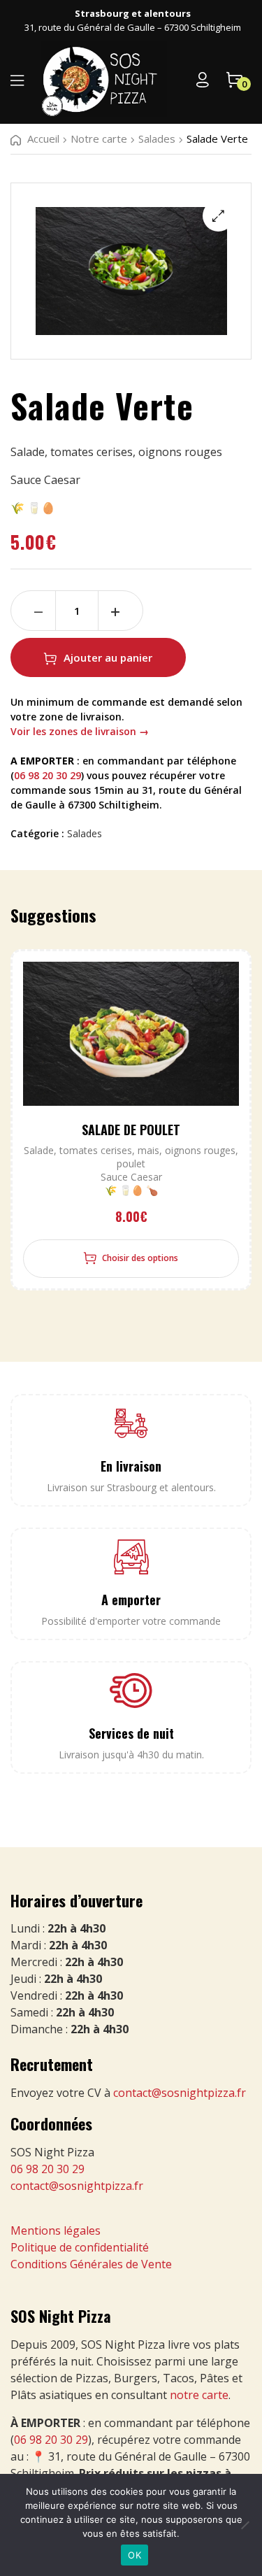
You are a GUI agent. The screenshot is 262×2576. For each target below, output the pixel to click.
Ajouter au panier (108, 657)
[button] (218, 216)
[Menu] (17, 80)
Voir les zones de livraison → (80, 731)
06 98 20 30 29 (48, 775)
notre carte (199, 2395)
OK (134, 2555)
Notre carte (99, 138)
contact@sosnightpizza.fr (180, 2093)
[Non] (245, 2525)
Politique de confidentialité (80, 2247)
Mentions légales (56, 2230)
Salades (157, 138)
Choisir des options (140, 1258)
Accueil (43, 138)
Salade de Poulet (131, 1130)
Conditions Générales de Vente (91, 2264)
